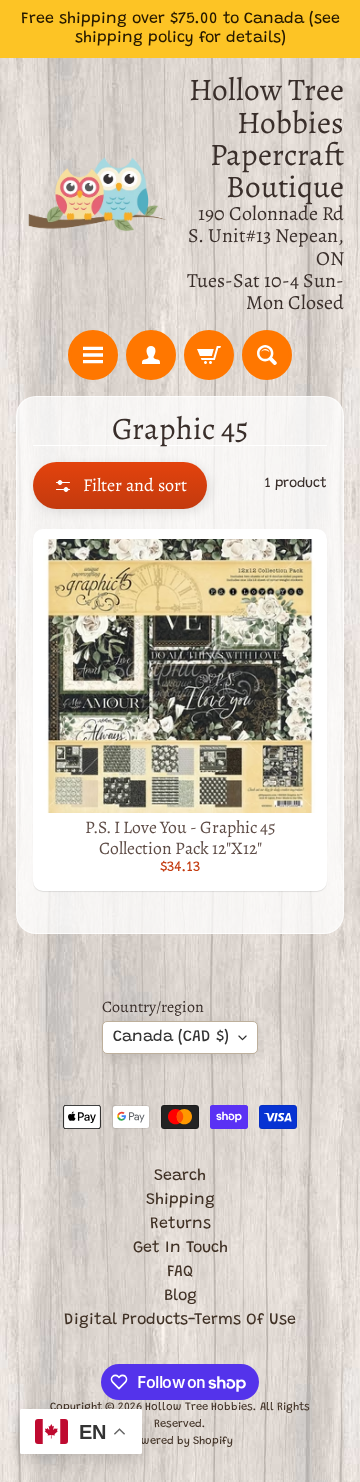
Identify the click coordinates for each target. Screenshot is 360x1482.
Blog (180, 1296)
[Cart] (209, 355)
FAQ (180, 1272)
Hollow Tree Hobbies (199, 1407)
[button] (120, 485)
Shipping (180, 1200)
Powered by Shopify (180, 1441)
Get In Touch (180, 1248)
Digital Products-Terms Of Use (180, 1320)
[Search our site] (267, 355)
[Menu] (93, 355)
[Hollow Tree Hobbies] (98, 194)
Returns (180, 1224)
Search (180, 1176)
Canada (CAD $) (171, 1037)
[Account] (151, 355)
